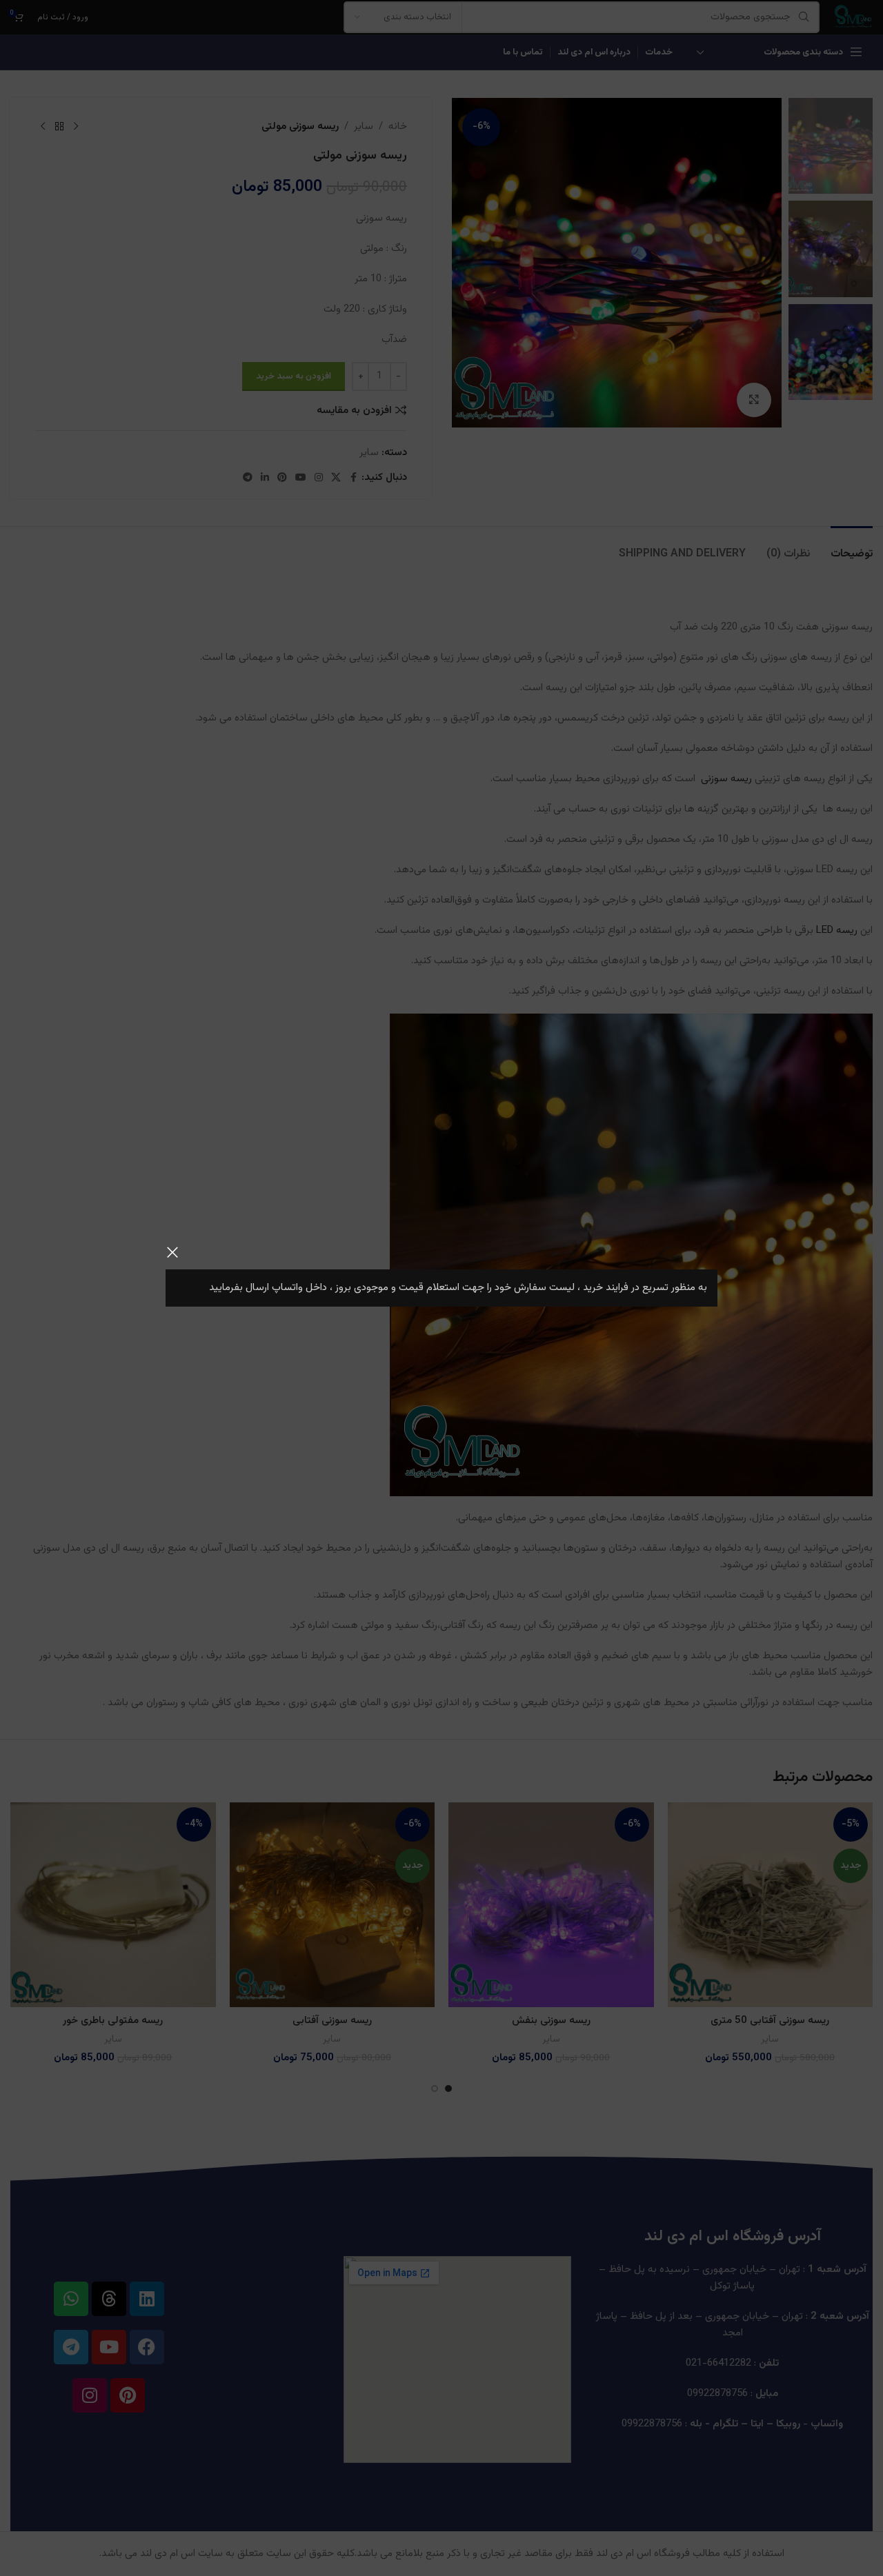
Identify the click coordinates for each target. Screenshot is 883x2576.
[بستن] (172, 1252)
